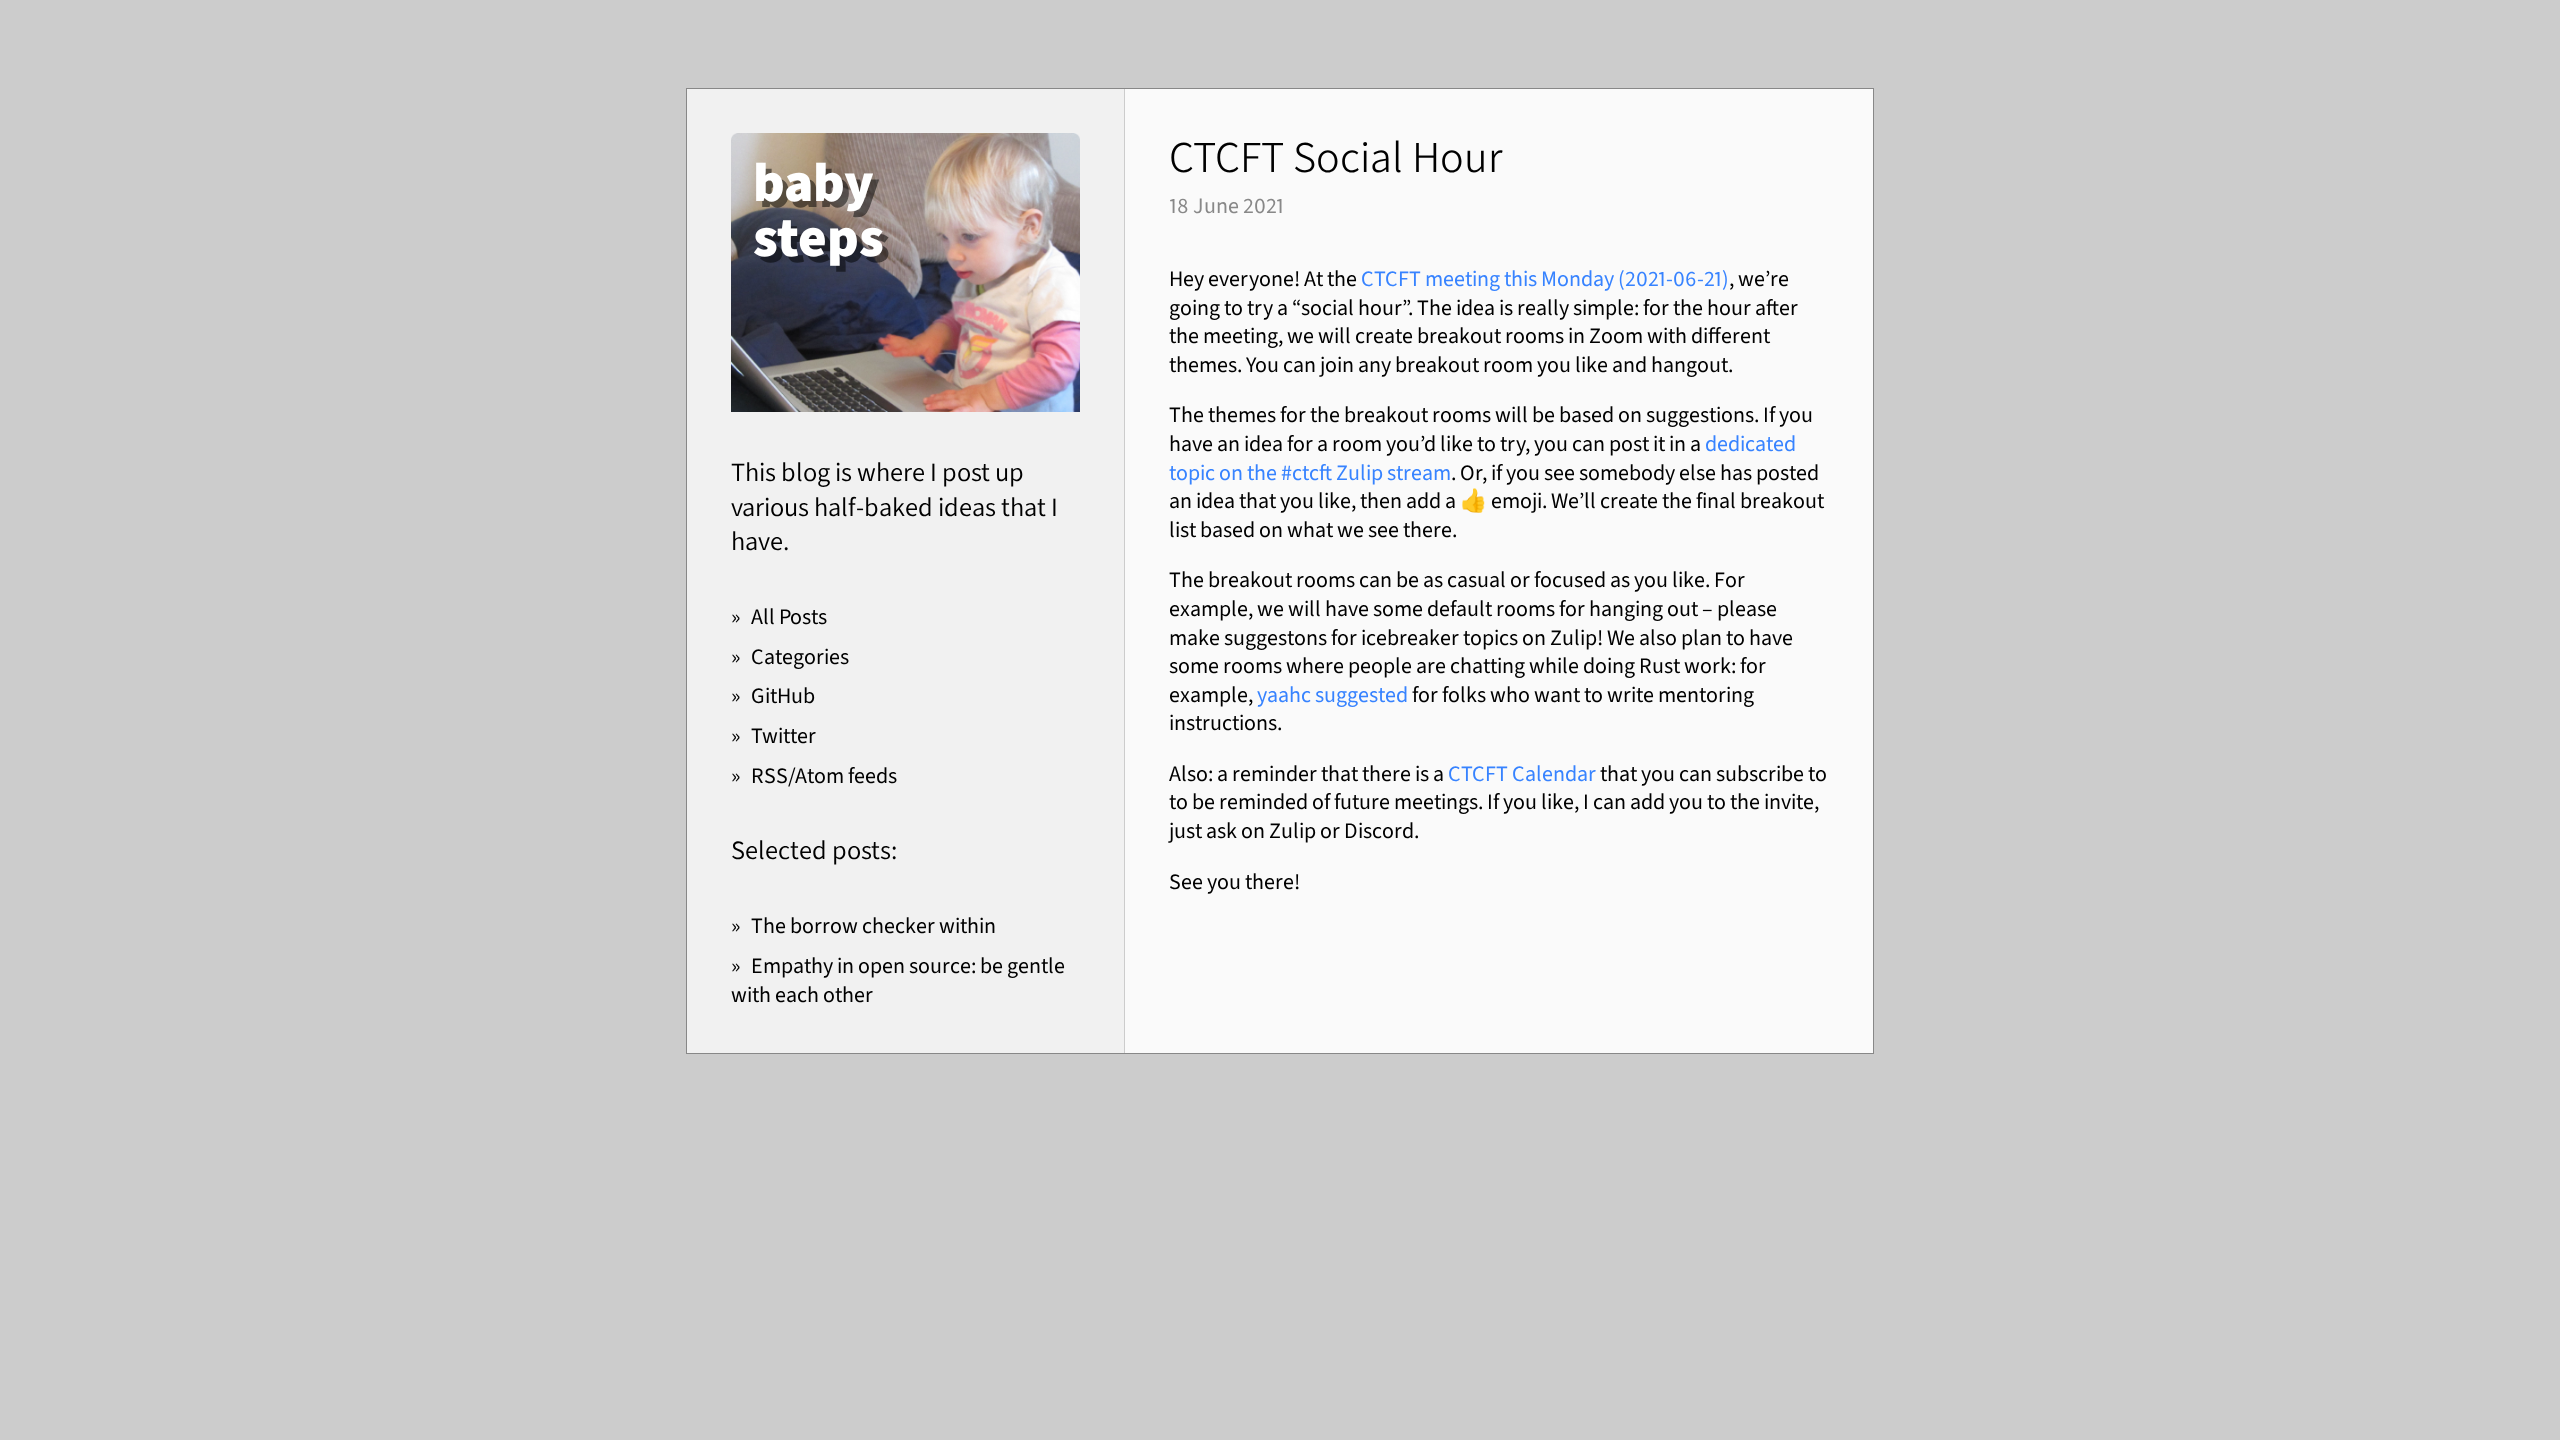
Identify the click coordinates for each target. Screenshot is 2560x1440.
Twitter (783, 735)
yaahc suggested (1332, 694)
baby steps (818, 210)
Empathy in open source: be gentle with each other (898, 980)
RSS (769, 775)
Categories (800, 656)
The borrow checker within (873, 925)
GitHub (783, 695)
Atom (819, 775)
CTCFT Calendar (1522, 773)
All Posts (789, 616)
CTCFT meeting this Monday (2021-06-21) (1545, 278)
